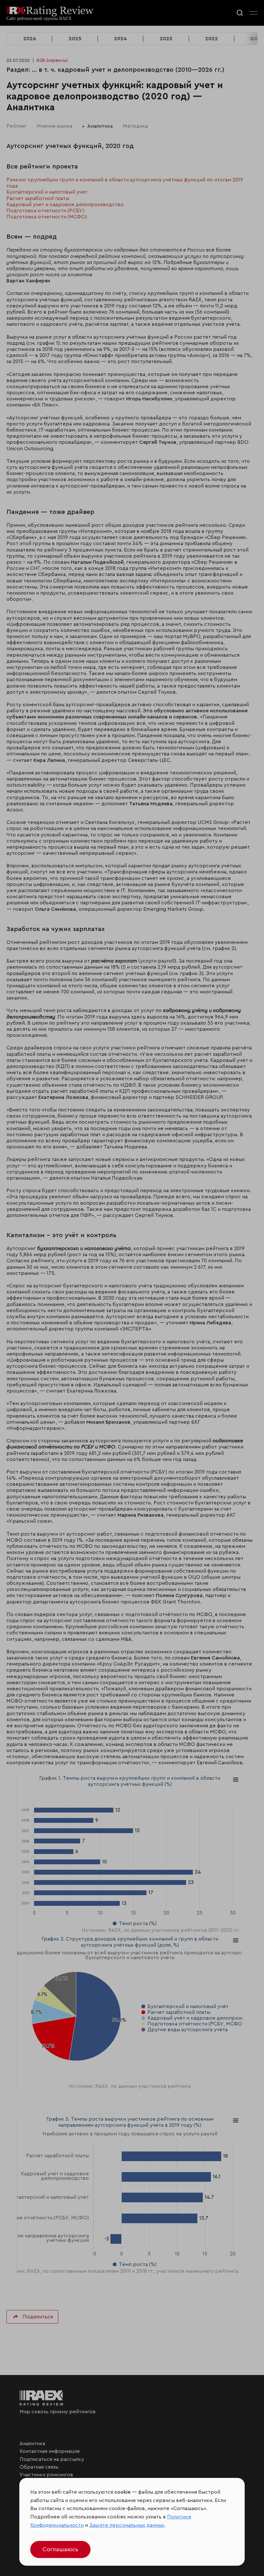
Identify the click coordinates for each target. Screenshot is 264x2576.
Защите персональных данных (127, 2525)
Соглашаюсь (60, 2549)
